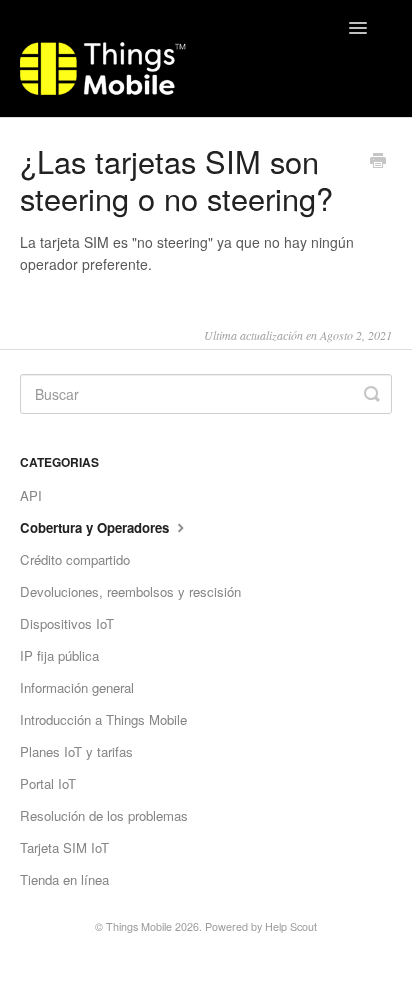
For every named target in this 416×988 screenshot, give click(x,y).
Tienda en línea (64, 879)
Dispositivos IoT (67, 623)
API (31, 495)
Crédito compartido (75, 559)
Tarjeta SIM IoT (64, 847)
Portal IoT (48, 783)
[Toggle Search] (372, 394)
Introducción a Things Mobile (103, 719)
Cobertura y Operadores (96, 527)
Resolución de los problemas (104, 815)
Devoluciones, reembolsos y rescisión (130, 591)
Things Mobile (139, 926)
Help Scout (291, 926)
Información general (77, 687)
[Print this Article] (378, 162)
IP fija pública (59, 655)
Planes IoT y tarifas (76, 751)
